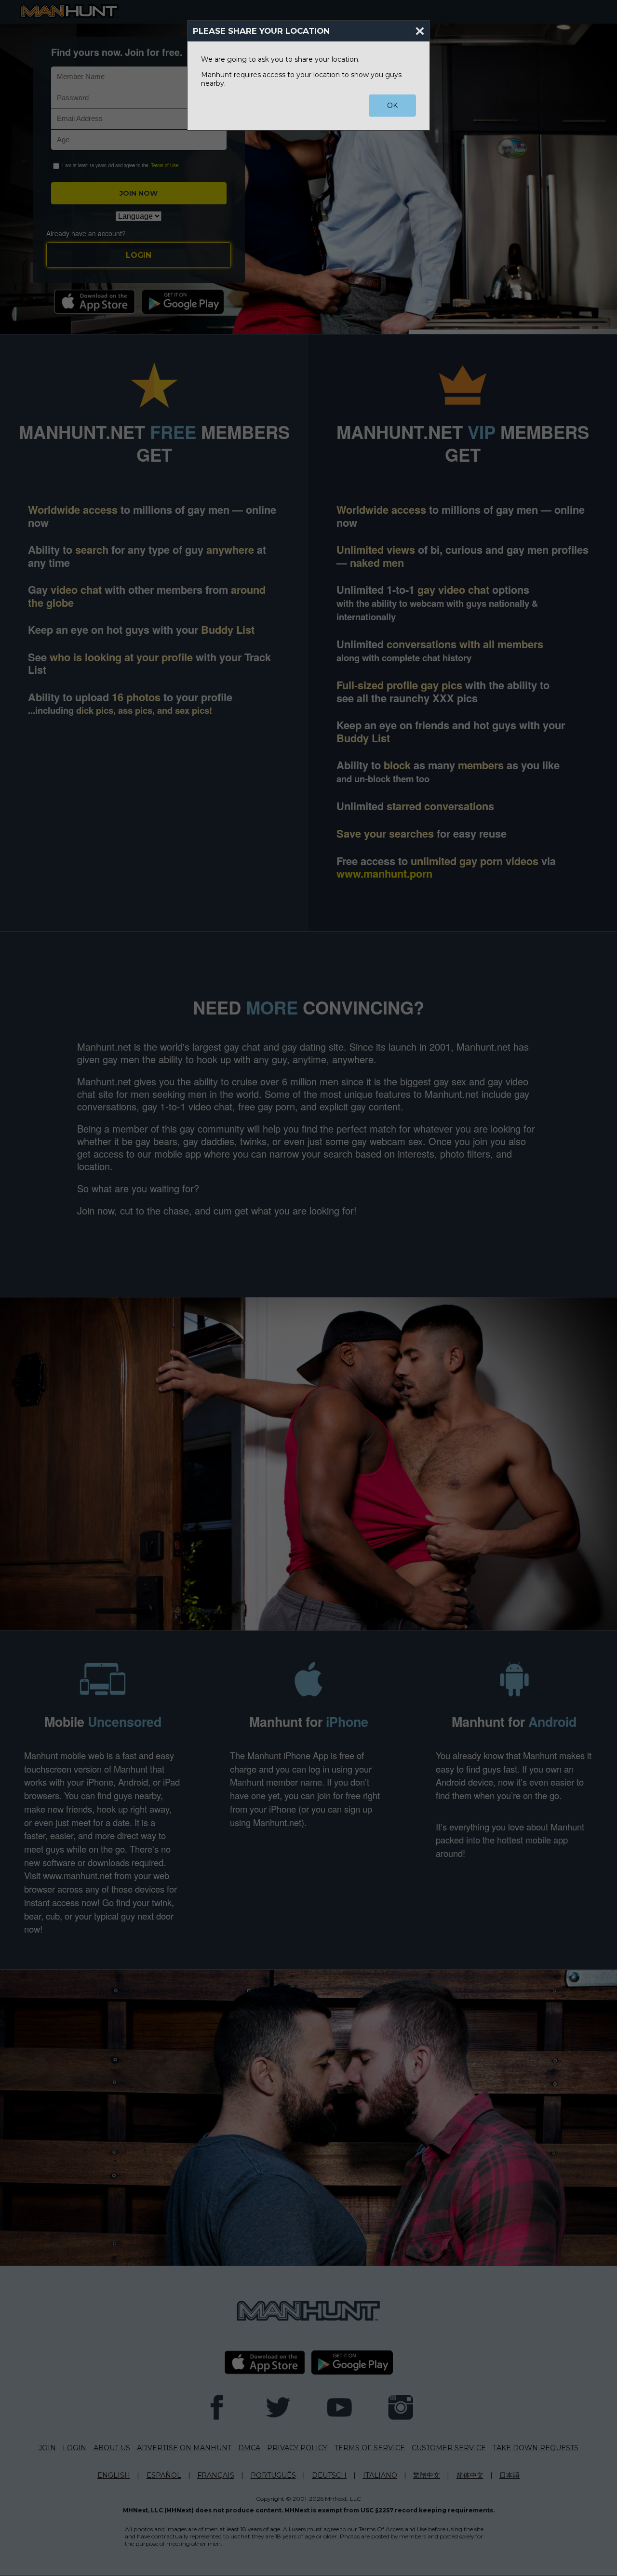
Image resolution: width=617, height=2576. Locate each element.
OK (392, 106)
